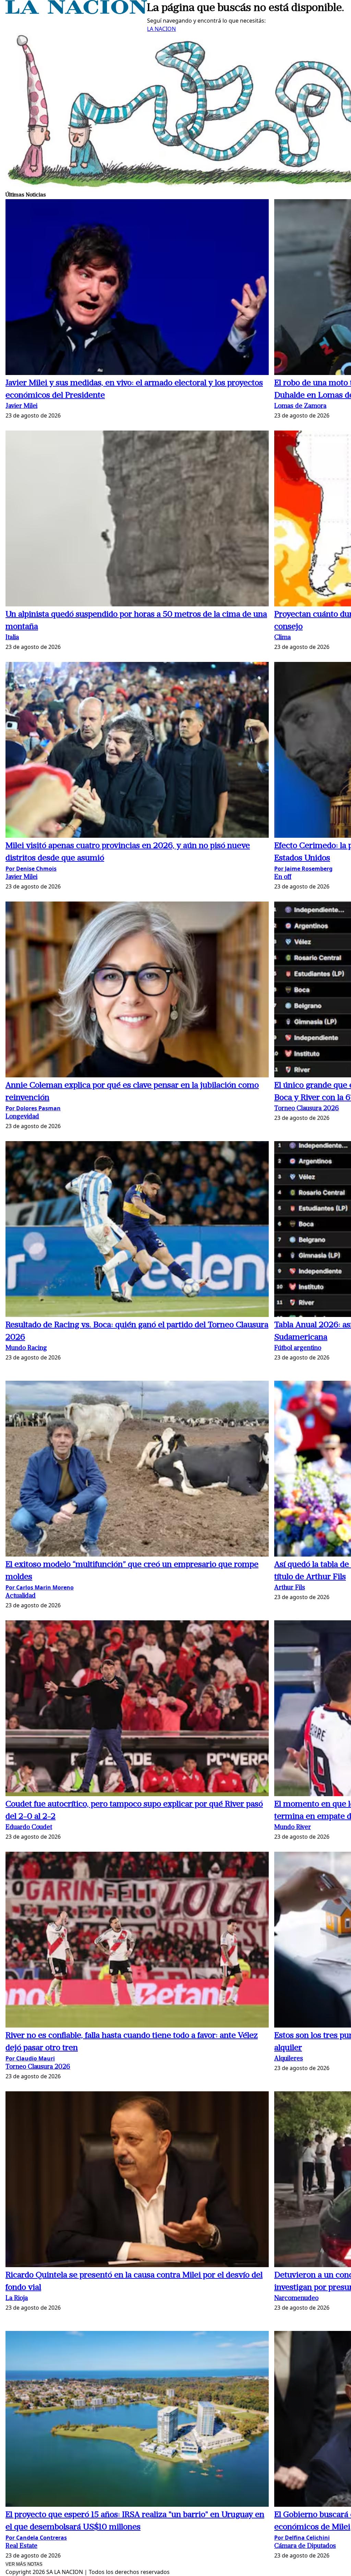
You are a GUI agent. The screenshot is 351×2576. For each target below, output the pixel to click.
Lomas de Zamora (300, 406)
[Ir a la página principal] (76, 12)
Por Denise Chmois (31, 869)
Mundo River (293, 1828)
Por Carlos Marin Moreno (40, 1587)
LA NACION (161, 29)
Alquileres (289, 2059)
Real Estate (21, 2546)
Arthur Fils (290, 1588)
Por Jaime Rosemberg (303, 869)
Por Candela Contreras (36, 2538)
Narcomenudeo (296, 2299)
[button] (137, 288)
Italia (12, 638)
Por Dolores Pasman (33, 1108)
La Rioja (17, 2299)
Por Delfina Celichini (302, 2538)
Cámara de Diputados (305, 2546)
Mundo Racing (26, 1348)
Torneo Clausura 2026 (307, 1109)
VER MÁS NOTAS (24, 2564)
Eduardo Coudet (29, 1828)
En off (283, 877)
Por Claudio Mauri (30, 2058)
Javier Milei (21, 406)
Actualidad (21, 1596)
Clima (282, 638)
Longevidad (22, 1117)
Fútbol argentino (298, 1348)
